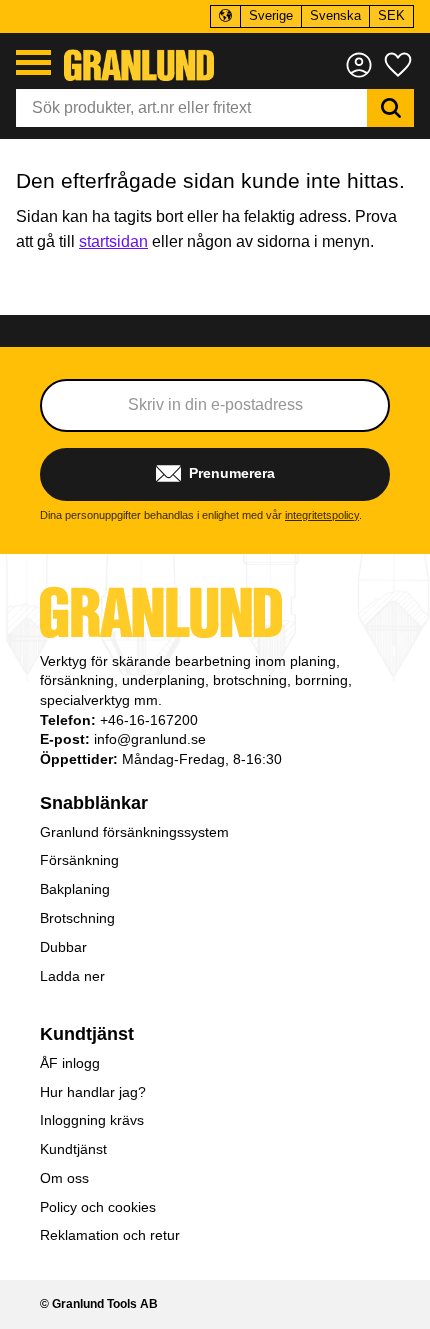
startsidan (113, 241)
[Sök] (390, 108)
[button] (33, 62)
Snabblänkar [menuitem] (94, 803)
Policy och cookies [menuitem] (98, 1207)
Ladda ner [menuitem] (72, 976)
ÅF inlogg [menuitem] (70, 1063)
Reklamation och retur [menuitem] (110, 1235)
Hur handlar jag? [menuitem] (93, 1092)
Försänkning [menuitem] (79, 860)
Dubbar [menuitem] (63, 947)
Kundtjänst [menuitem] (87, 1034)
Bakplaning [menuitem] (75, 889)
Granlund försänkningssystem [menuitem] (134, 832)
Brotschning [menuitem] (77, 918)
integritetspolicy (322, 515)
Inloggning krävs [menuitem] (92, 1120)
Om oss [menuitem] (64, 1178)
